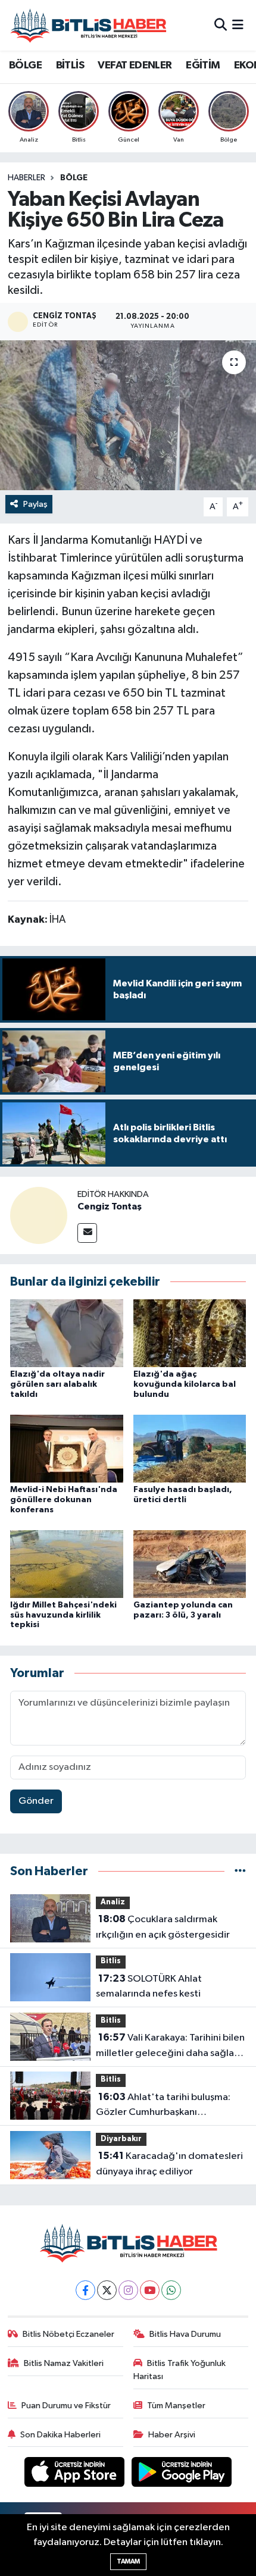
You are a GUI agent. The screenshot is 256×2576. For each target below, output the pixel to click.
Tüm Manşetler (176, 2406)
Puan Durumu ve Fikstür (66, 2406)
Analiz (113, 1902)
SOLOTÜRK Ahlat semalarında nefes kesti (149, 1986)
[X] (107, 2290)
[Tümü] (240, 1871)
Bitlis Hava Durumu (185, 2334)
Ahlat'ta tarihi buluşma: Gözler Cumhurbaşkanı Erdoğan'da (163, 2106)
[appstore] (76, 2475)
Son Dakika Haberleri (60, 2435)
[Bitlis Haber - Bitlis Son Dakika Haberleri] (88, 25)
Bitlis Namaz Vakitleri (64, 2363)
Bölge (74, 178)
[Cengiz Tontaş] (39, 1215)
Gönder (36, 1801)
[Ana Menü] (238, 25)
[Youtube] (150, 2290)
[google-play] (182, 2475)
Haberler (26, 178)
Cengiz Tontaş (110, 1206)
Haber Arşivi (172, 2435)
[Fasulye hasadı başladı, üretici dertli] (190, 1448)
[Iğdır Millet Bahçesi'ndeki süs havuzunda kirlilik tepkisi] (67, 1564)
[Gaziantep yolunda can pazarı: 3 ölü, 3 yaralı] (190, 1564)
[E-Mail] (87, 1233)
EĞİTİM (203, 65)
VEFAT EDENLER (135, 65)
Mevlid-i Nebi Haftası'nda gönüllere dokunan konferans (64, 1500)
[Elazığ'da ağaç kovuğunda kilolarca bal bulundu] (190, 1333)
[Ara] (221, 25)
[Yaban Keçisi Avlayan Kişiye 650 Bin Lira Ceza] (128, 415)
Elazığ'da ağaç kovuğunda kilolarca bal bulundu (185, 1384)
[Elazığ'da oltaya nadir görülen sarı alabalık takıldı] (67, 1333)
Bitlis (111, 1961)
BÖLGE (25, 65)
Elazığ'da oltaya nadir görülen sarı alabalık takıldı (57, 1384)
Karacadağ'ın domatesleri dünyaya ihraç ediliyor (169, 2164)
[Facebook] (85, 2290)
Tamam (128, 2561)
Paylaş (35, 504)
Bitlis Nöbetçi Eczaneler (68, 2334)
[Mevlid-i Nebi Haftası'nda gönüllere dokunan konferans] (67, 1448)
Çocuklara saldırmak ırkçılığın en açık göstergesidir (163, 1927)
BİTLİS (70, 65)
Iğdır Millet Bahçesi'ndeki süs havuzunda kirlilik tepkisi (63, 1615)
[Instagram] (128, 2290)
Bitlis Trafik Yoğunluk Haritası (180, 2370)
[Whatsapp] (171, 2290)
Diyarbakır (121, 2139)
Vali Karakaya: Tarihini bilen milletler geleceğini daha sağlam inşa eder (170, 2047)
